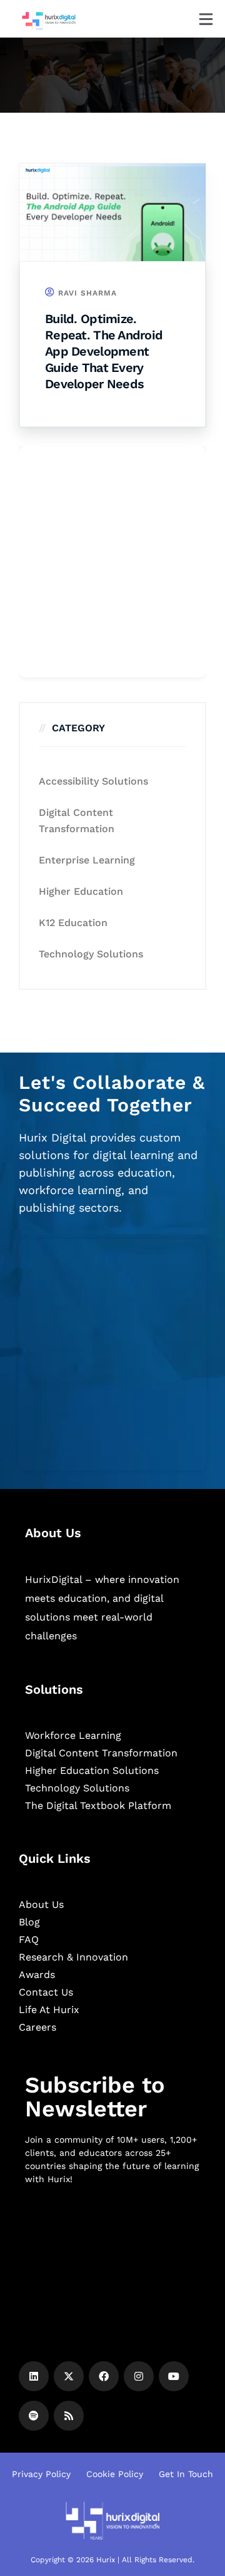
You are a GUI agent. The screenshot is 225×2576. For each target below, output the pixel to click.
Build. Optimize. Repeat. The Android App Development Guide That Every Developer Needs (104, 351)
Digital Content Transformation (77, 821)
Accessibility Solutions (93, 781)
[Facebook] (104, 2376)
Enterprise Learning (87, 860)
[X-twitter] (69, 2376)
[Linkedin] (34, 2376)
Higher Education (81, 891)
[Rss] (69, 2416)
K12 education (73, 923)
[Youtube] (174, 2376)
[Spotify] (34, 2416)
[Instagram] (139, 2376)
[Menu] (206, 19)
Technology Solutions (91, 954)
